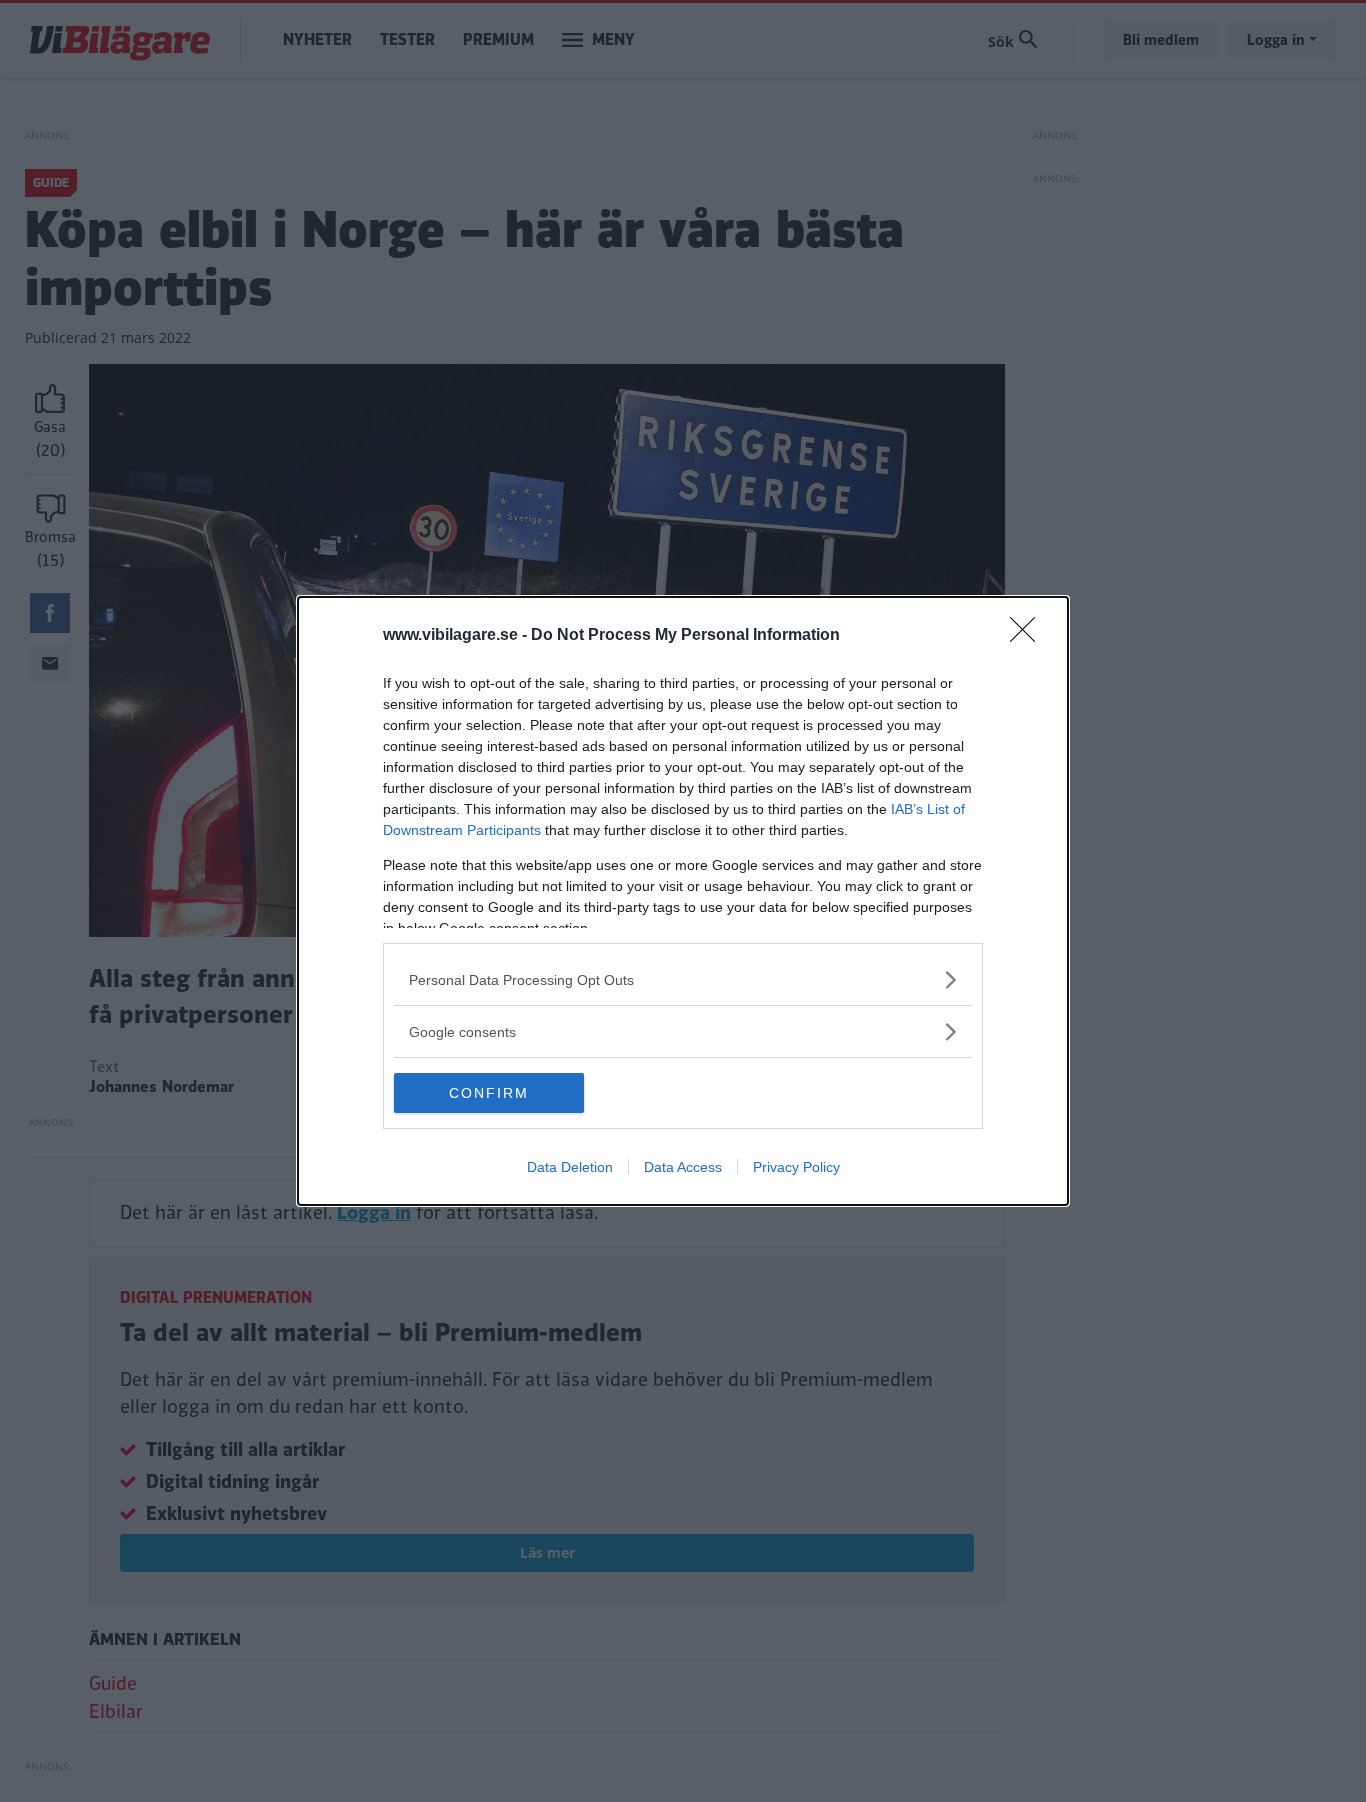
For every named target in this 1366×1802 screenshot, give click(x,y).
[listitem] (683, 979)
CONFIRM (489, 1093)
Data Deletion (570, 1167)
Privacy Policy (796, 1167)
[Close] (1029, 636)
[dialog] (683, 901)
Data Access (683, 1167)
